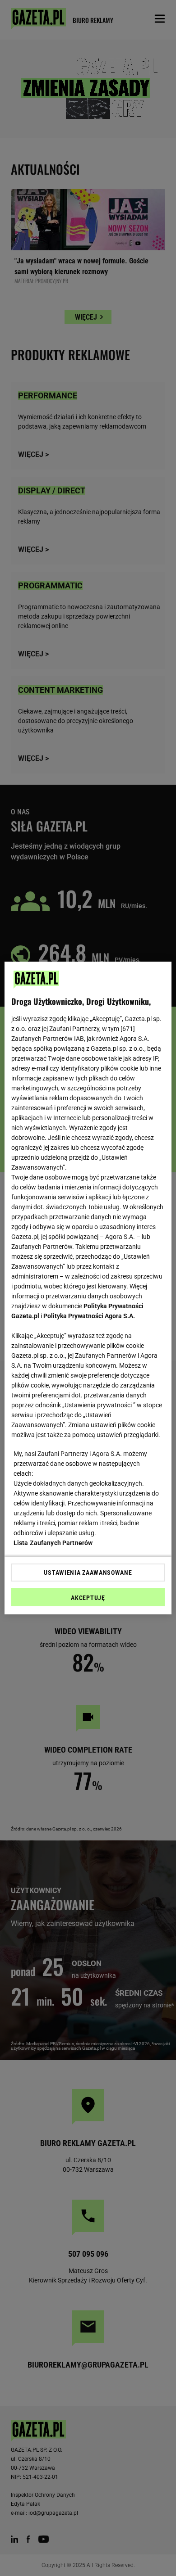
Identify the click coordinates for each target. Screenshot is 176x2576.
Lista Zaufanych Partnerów (53, 1543)
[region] (88, 1288)
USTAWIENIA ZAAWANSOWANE (88, 1573)
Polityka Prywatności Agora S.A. (89, 1316)
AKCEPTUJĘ (88, 1598)
